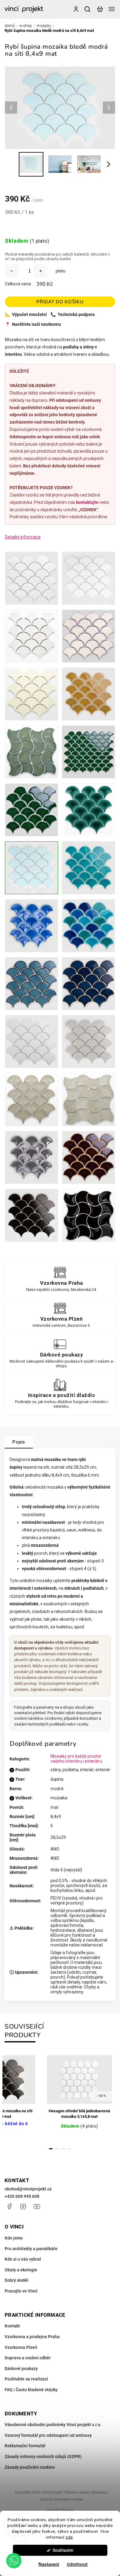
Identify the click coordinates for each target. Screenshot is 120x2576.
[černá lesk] (88, 1215)
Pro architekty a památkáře (31, 2249)
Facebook (9, 2206)
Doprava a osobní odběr (28, 2358)
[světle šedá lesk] (32, 1042)
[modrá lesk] (88, 868)
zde (69, 2537)
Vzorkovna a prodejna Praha (32, 2337)
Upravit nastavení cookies (62, 2499)
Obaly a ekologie (21, 2270)
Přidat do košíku (60, 302)
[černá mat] (32, 1215)
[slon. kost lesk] (32, 694)
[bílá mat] (88, 578)
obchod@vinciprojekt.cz (28, 2189)
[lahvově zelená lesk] (88, 810)
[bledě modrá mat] (32, 868)
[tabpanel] (79, 2097)
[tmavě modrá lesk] (88, 984)
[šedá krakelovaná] (32, 1157)
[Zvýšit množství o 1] (41, 271)
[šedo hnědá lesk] (88, 1157)
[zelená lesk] (32, 752)
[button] (14, 2561)
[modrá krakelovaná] (32, 926)
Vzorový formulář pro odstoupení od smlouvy (48, 2435)
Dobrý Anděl (16, 2280)
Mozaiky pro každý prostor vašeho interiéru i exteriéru (76, 1759)
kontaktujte (87, 502)
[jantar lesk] (88, 694)
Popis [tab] (19, 1442)
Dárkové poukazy (21, 2369)
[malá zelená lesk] (88, 752)
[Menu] (112, 9)
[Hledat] (88, 9)
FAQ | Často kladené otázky (31, 2390)
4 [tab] (69, 2149)
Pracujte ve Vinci (21, 2291)
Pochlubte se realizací (26, 2379)
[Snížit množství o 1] (12, 271)
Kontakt (12, 2326)
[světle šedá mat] (88, 1042)
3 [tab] (63, 2149)
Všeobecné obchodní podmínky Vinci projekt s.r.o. (53, 2425)
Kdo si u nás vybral (23, 2259)
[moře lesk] (88, 926)
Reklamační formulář (25, 2446)
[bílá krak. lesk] (32, 636)
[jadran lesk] (32, 984)
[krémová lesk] (88, 636)
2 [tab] (57, 2149)
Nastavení (49, 2564)
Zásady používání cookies (30, 2467)
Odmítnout (77, 2564)
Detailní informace (23, 537)
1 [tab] (51, 2149)
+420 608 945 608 (22, 2196)
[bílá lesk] (32, 578)
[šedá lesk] (32, 1100)
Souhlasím (63, 2550)
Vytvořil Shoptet (60, 2510)
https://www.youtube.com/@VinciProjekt (37, 2206)
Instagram (23, 2206)
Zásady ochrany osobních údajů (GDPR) (43, 2456)
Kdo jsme (14, 2238)
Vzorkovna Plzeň (21, 2347)
